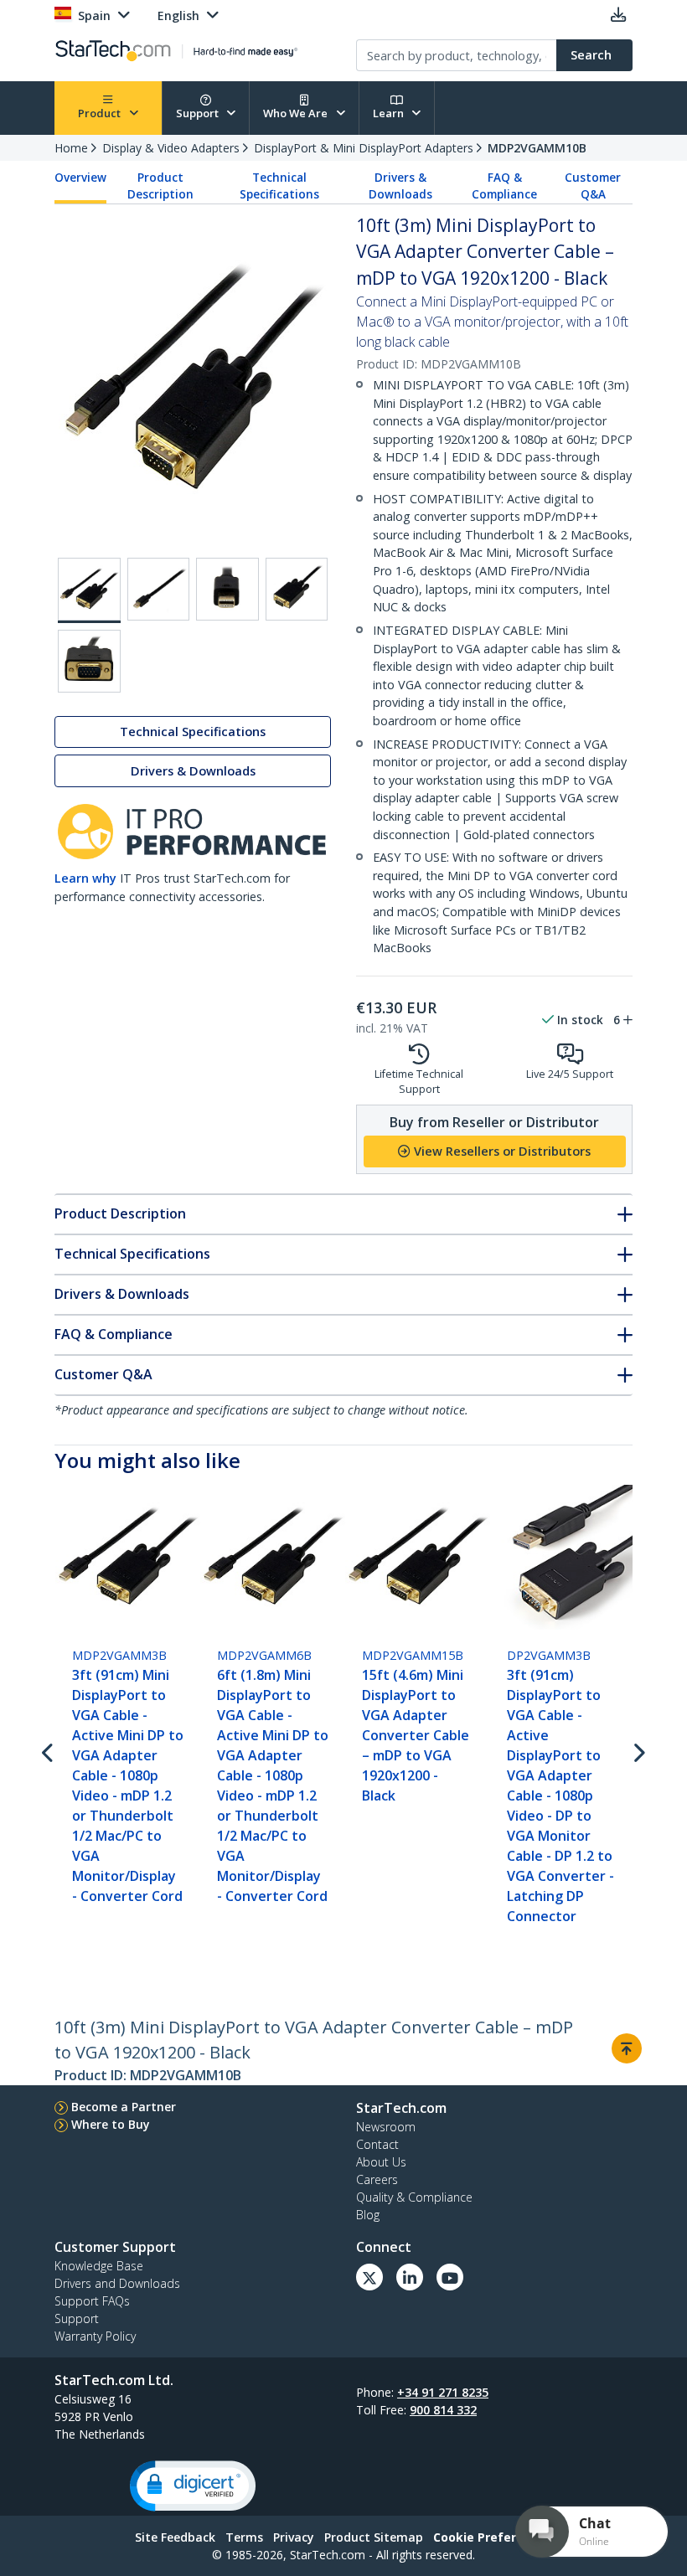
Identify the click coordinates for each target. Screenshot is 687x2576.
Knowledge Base (99, 2266)
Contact (377, 2144)
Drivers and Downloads (117, 2283)
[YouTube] (450, 2277)
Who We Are (297, 113)
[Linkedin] (410, 2277)
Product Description (160, 186)
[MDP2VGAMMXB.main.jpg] (89, 590)
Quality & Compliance (414, 2197)
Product (101, 113)
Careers (377, 2179)
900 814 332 (443, 2410)
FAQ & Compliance (504, 186)
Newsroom (386, 2127)
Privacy (294, 2537)
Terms (244, 2537)
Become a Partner (124, 2107)
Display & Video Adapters (171, 148)
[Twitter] (369, 2277)
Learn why (85, 878)
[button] (193, 2486)
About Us (381, 2162)
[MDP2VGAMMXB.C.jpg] (227, 589)
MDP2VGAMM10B (537, 148)
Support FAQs (92, 2301)
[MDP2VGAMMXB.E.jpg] (89, 661)
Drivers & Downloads (400, 186)
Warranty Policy (95, 2336)
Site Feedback (175, 2537)
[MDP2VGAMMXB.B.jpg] (159, 589)
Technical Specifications (279, 186)
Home (71, 148)
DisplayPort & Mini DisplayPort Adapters (364, 148)
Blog (368, 2215)
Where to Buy (111, 2124)
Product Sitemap (374, 2537)
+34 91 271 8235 (443, 2392)
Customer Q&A (593, 186)
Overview (80, 178)
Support (199, 113)
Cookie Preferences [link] (493, 2537)
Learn (390, 113)
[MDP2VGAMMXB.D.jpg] (297, 589)
